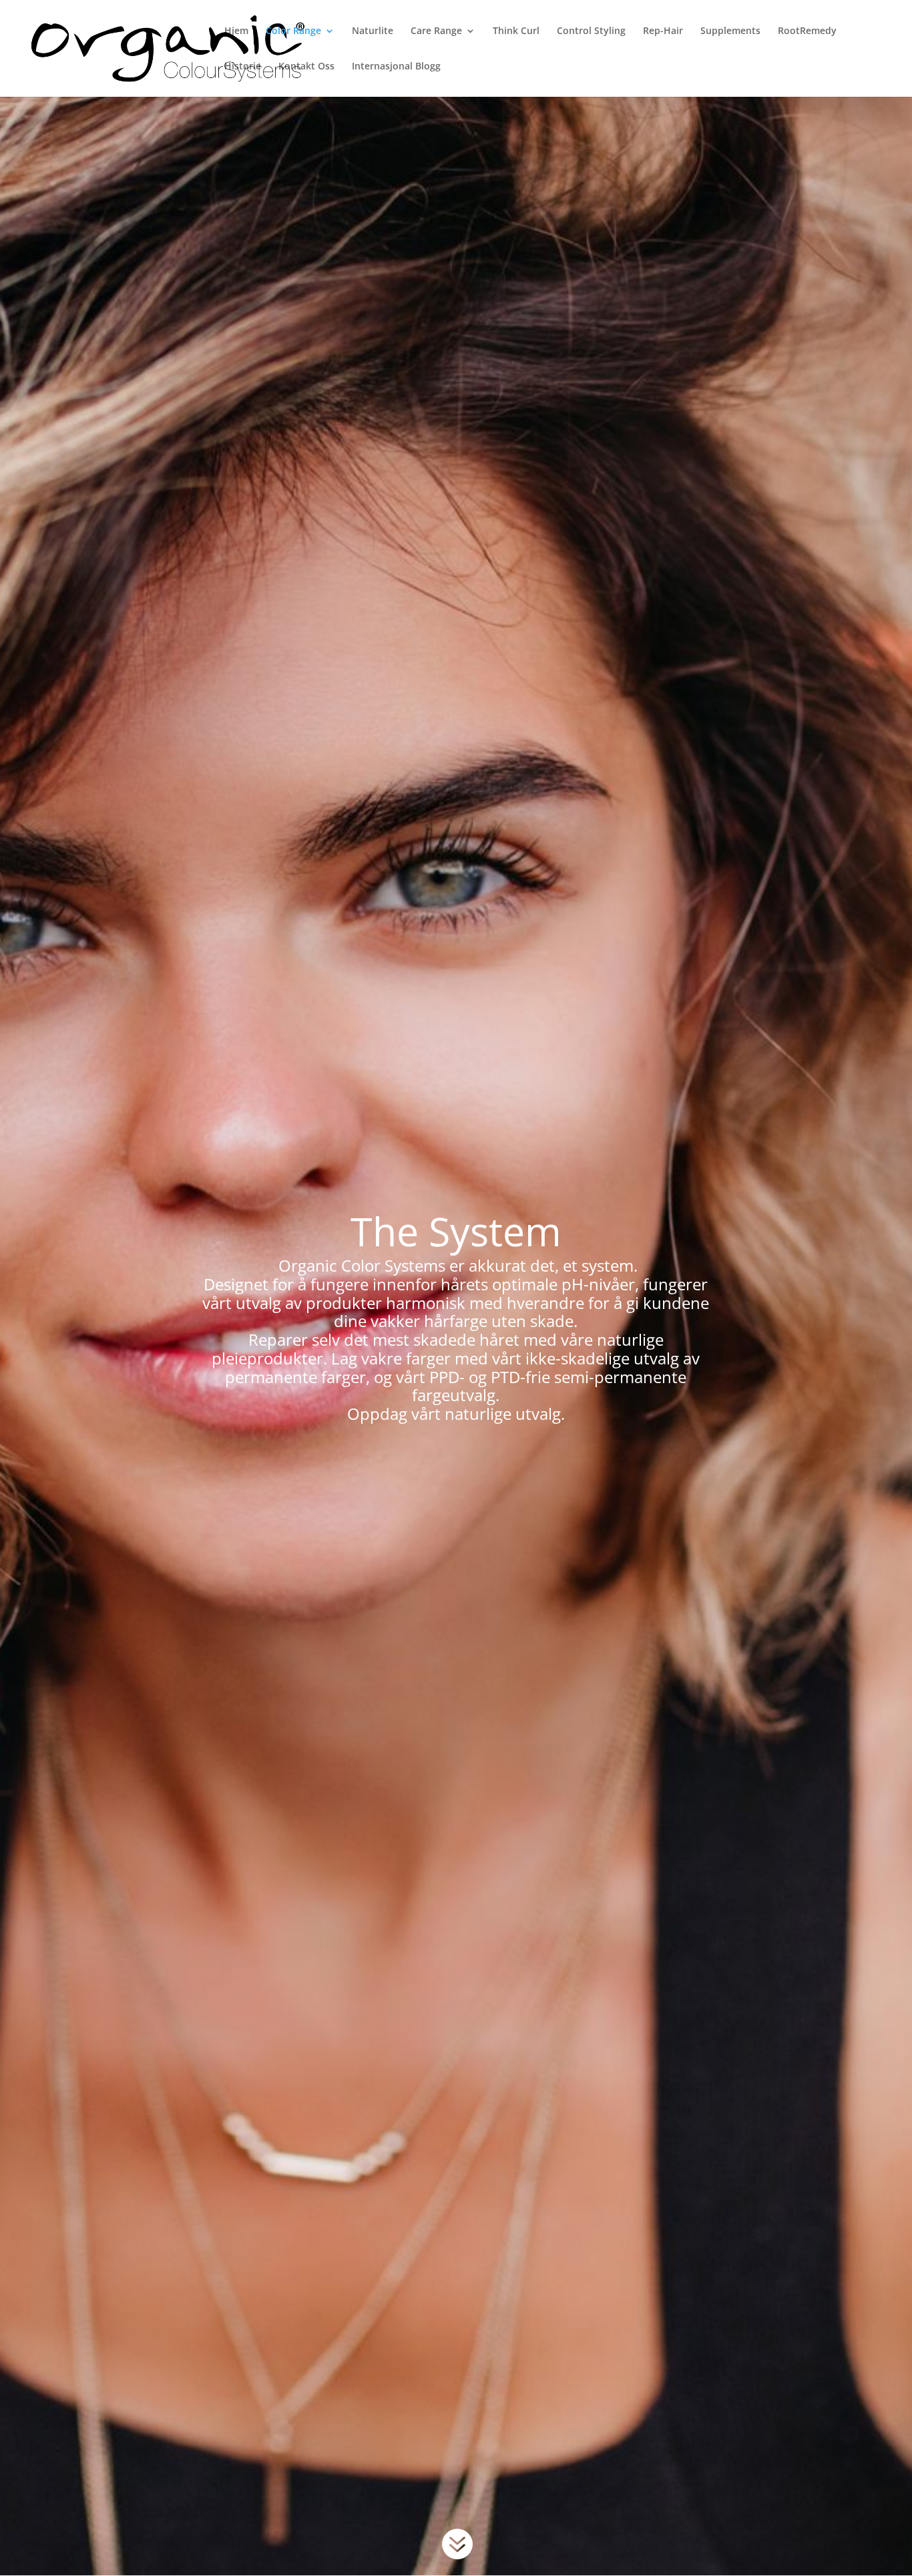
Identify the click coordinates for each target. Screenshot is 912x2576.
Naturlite (373, 31)
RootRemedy (807, 31)
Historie (243, 67)
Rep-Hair (663, 31)
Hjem (236, 31)
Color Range (293, 31)
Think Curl (516, 31)
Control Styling (591, 31)
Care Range (436, 31)
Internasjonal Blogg (396, 67)
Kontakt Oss (306, 67)
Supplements (730, 31)
